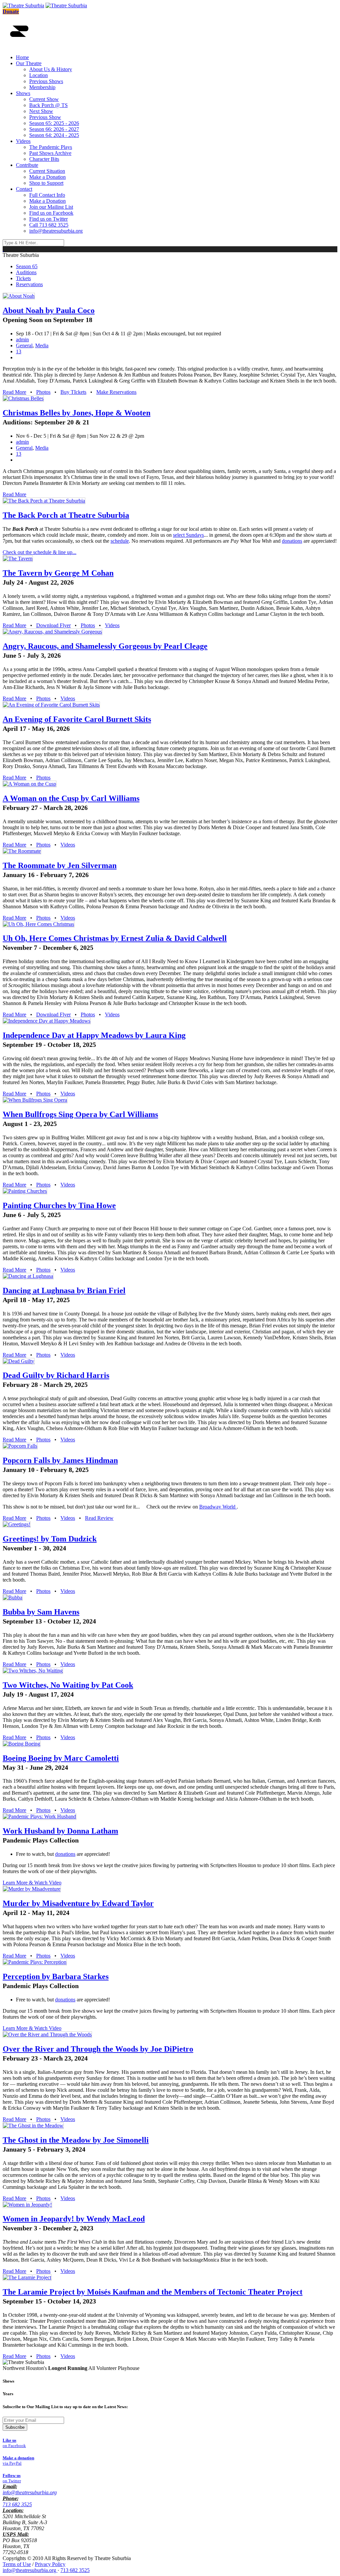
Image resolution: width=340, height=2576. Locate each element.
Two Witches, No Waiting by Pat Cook (68, 1685)
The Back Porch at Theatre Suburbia (66, 515)
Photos (43, 392)
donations (292, 541)
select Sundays (188, 535)
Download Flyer (53, 625)
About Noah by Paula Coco (49, 310)
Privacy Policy (50, 2564)
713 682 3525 (17, 2504)
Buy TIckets (73, 392)
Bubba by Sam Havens (41, 1612)
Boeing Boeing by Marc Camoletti (61, 1758)
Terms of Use (17, 2564)
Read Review (99, 1518)
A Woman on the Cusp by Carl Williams (71, 798)
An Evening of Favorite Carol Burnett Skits (77, 719)
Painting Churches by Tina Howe (59, 1205)
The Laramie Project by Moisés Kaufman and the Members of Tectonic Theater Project (153, 2292)
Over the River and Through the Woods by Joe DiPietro (98, 2049)
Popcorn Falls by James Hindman (60, 1460)
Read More (14, 392)
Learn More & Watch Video (32, 1883)
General (24, 345)
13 (19, 351)
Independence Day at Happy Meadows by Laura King (94, 1035)
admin (22, 339)
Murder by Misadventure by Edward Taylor (78, 1903)
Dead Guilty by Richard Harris (56, 1375)
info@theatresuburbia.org (30, 2492)
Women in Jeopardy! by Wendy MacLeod (74, 2219)
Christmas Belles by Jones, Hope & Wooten (77, 413)
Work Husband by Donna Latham (60, 1831)
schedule (120, 541)
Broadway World (218, 1507)
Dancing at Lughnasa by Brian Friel (64, 1290)
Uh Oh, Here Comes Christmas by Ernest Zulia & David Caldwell (115, 938)
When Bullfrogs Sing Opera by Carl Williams (80, 1114)
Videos (112, 625)
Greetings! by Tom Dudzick (50, 1539)
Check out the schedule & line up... (40, 552)
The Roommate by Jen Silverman (60, 865)
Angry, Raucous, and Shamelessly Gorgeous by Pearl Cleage (105, 646)
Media (42, 345)
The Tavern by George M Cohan (58, 573)
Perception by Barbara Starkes (56, 1976)
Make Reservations (116, 392)
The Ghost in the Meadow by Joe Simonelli (76, 2140)
